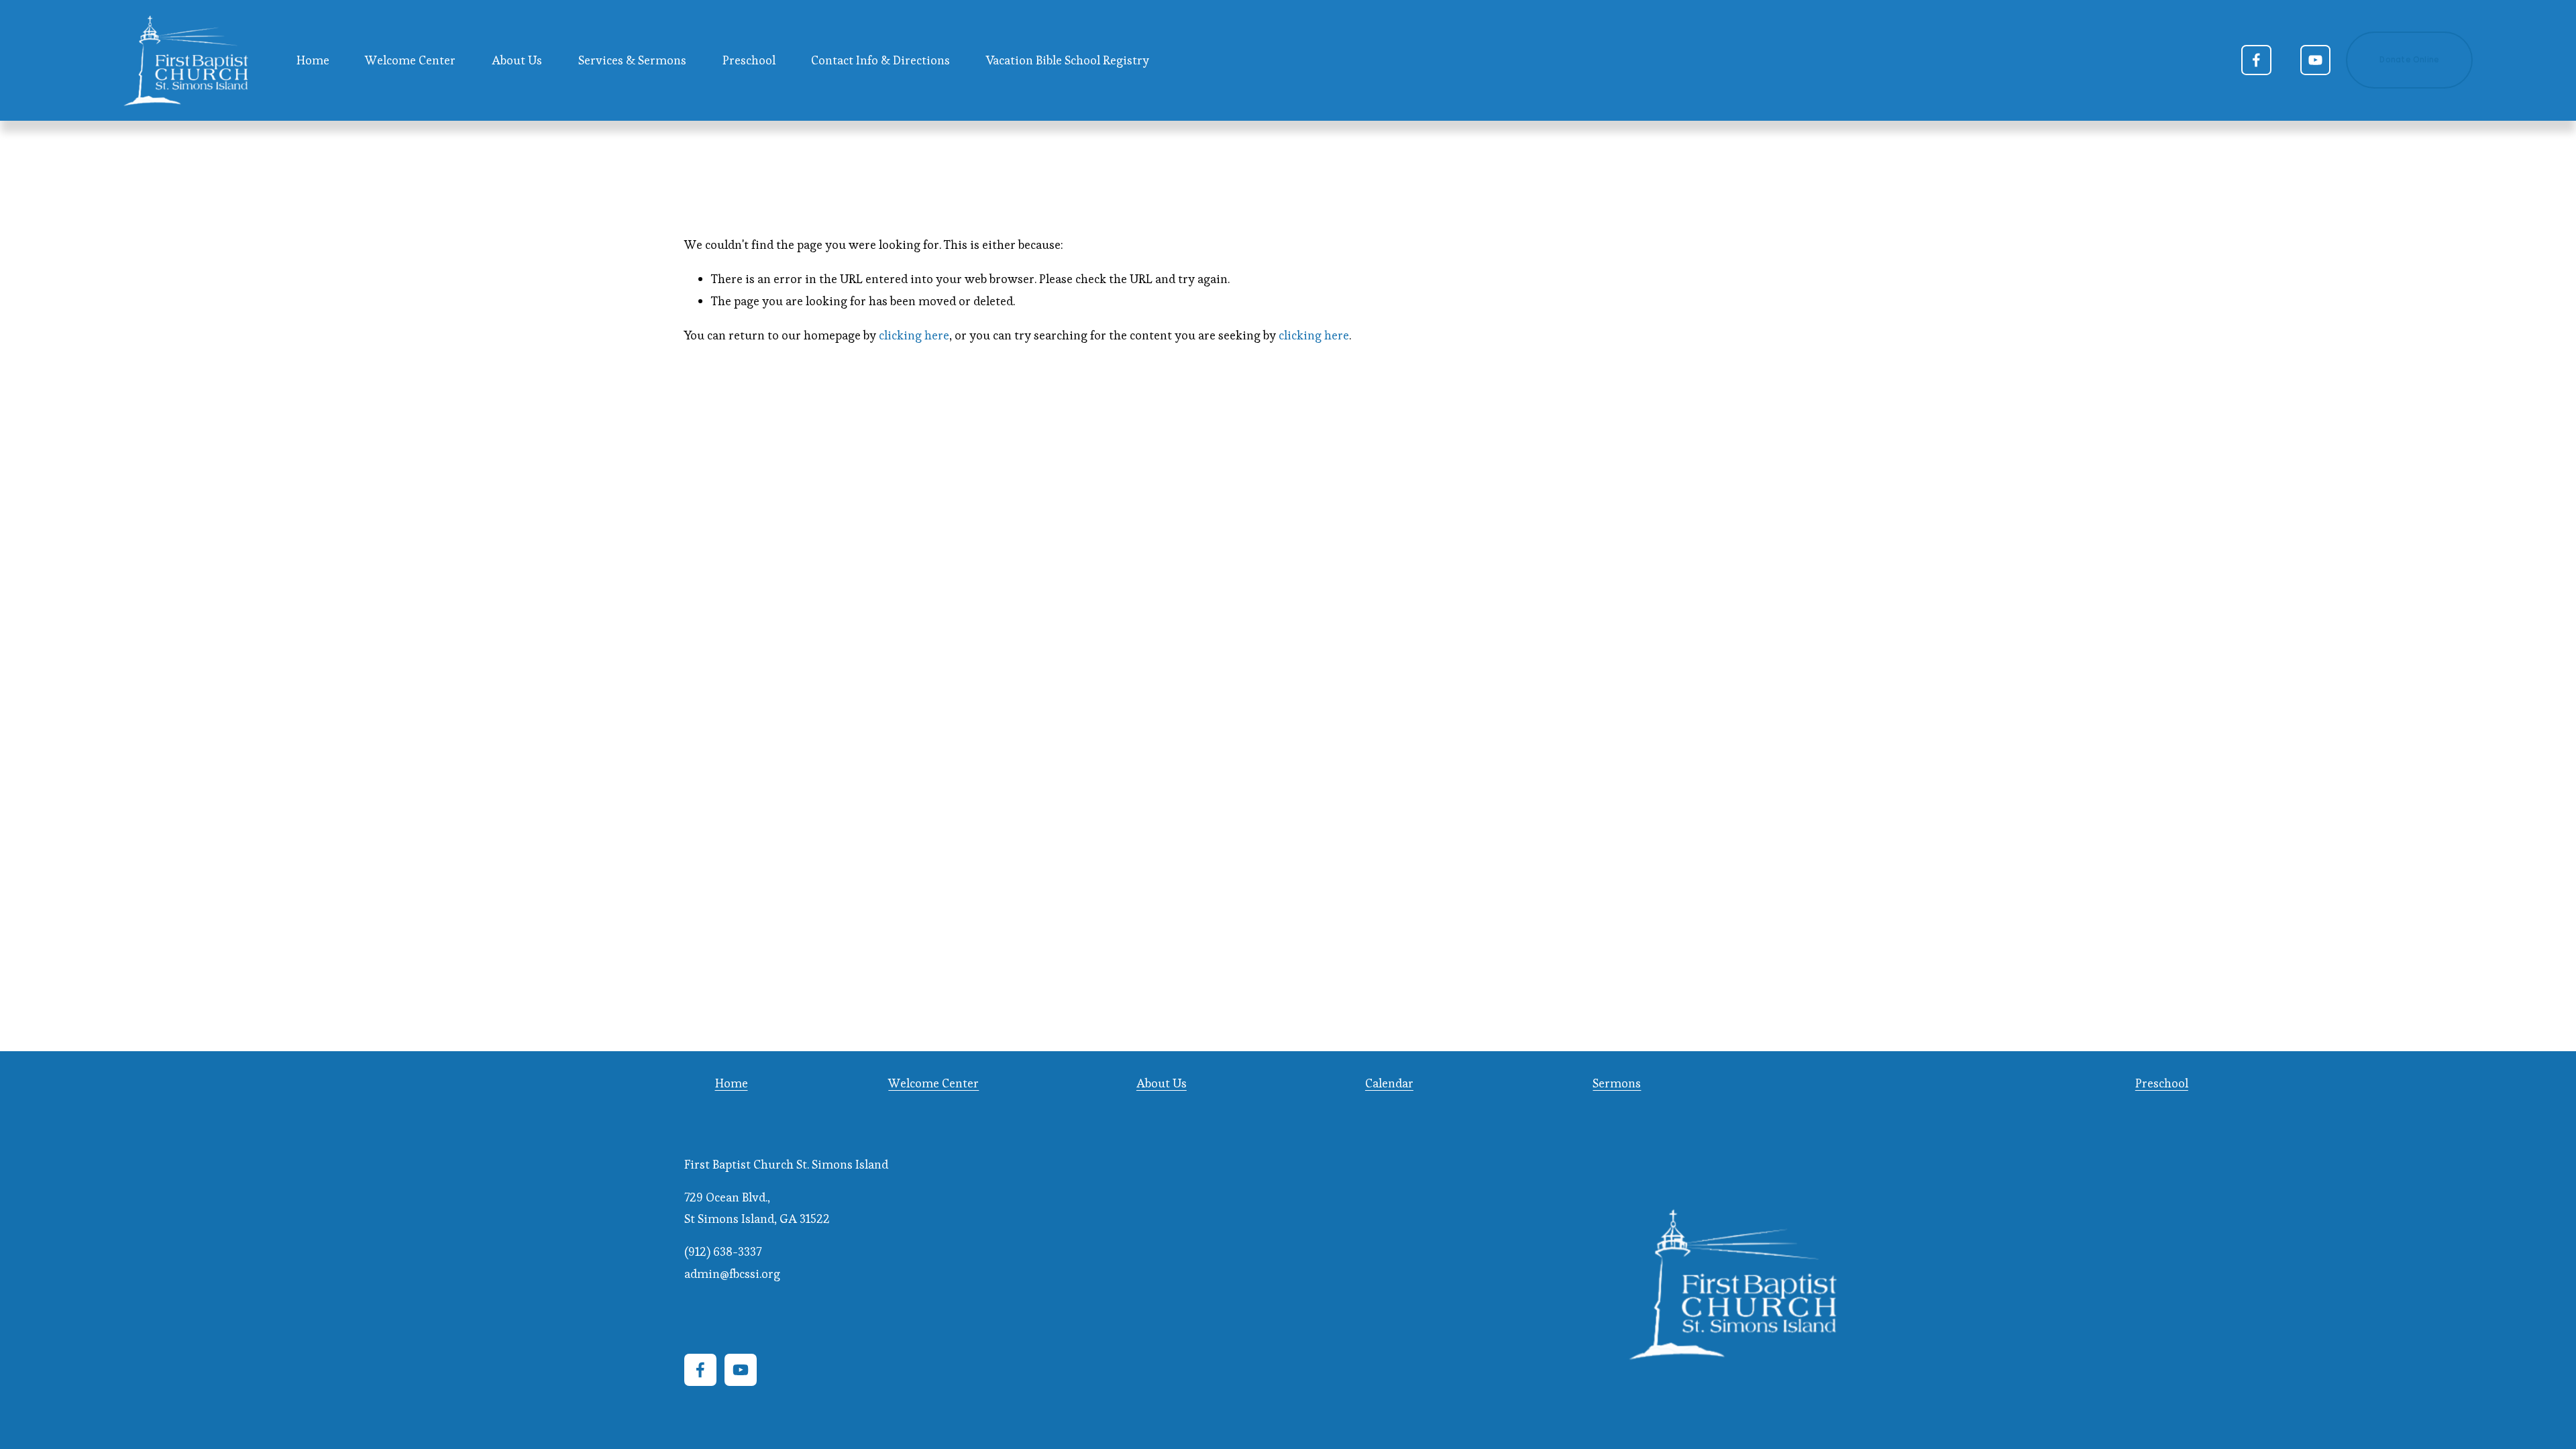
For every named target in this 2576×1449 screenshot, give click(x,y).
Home (313, 60)
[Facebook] (2256, 60)
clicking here (914, 335)
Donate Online (2409, 60)
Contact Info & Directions (880, 60)
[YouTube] (2315, 60)
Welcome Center (410, 60)
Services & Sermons (632, 60)
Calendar (1389, 1083)
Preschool (749, 60)
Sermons (1617, 1083)
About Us (1162, 1083)
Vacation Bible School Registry (1068, 60)
